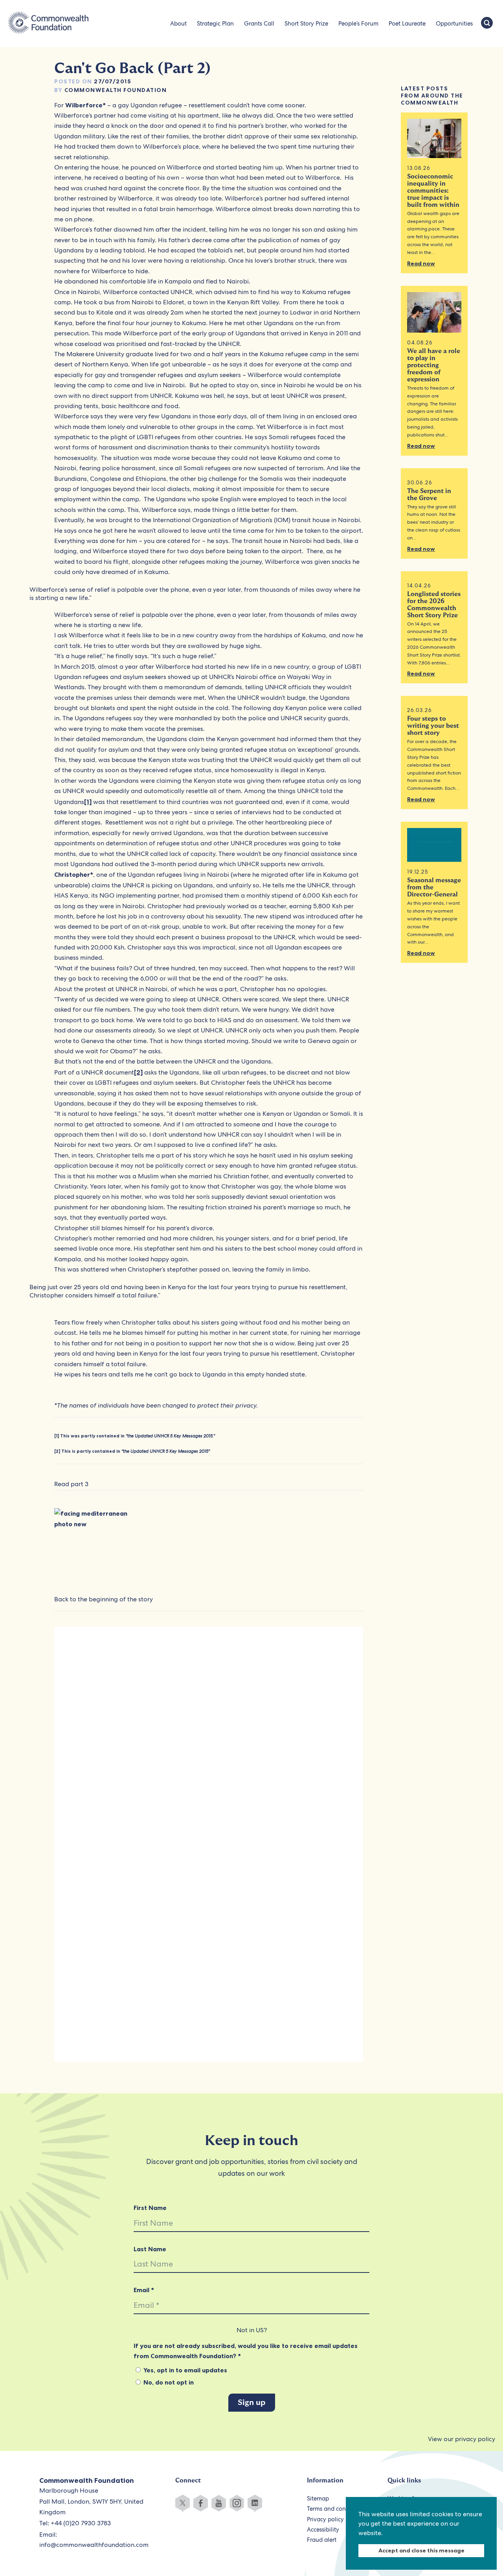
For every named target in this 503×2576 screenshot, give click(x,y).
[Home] (48, 24)
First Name (150, 2208)
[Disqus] (209, 1742)
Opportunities (454, 24)
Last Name (150, 2249)
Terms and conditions (335, 2509)
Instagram (237, 2503)
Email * (144, 2290)
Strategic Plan (215, 24)
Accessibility (323, 2530)
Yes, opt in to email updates (184, 2370)
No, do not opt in (168, 2382)
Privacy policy (325, 2519)
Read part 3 (71, 1484)
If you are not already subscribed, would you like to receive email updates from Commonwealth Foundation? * (246, 2351)
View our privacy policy (462, 2439)
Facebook (201, 2503)
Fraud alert (322, 2540)
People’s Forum (358, 24)
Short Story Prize (306, 24)
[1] (88, 802)
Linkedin (255, 2503)
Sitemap (318, 2499)
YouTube (219, 2503)
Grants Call (259, 24)
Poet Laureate (407, 24)
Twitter (183, 2503)
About (178, 24)
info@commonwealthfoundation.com (94, 2545)
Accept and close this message (421, 2550)
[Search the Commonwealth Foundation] (487, 24)
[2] (138, 1072)
